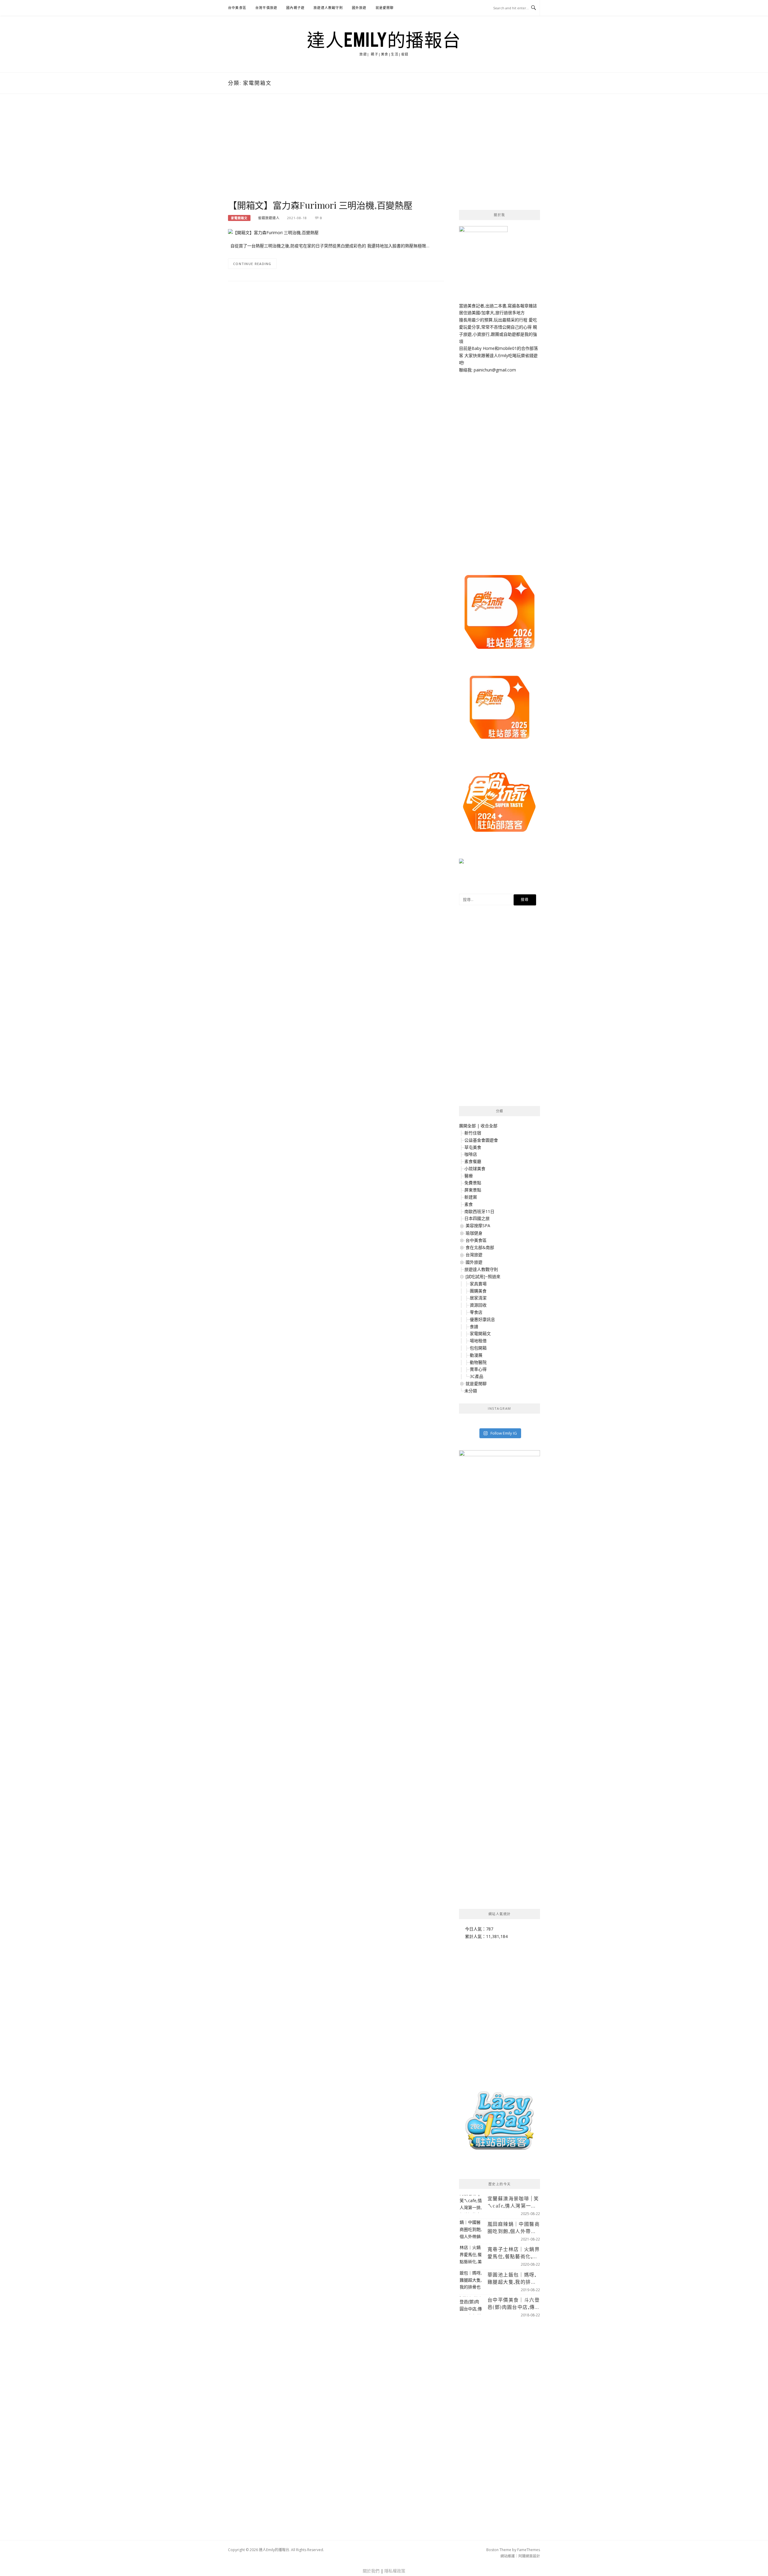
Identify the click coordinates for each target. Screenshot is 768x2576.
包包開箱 (478, 1348)
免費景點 (473, 1183)
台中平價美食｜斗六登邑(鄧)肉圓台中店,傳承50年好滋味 (514, 2304)
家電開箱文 (239, 218)
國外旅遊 (359, 8)
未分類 (471, 1391)
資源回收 (478, 1305)
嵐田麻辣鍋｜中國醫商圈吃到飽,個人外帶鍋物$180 (514, 2228)
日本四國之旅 (477, 1218)
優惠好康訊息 (482, 1319)
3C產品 (477, 1376)
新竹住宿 (473, 1133)
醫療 (469, 1176)
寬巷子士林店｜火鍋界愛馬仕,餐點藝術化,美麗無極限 (514, 2253)
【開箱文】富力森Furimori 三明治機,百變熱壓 (320, 205)
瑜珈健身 (474, 1233)
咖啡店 (471, 1154)
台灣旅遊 (474, 1255)
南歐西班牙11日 (479, 1211)
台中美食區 (237, 8)
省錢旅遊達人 (269, 218)
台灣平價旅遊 (266, 8)
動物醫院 (478, 1362)
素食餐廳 (473, 1161)
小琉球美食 (475, 1169)
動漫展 (476, 1355)
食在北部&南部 (480, 1247)
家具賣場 (478, 1284)
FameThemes (529, 2550)
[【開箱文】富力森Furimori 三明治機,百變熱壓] (273, 232)
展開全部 (467, 1126)
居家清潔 (478, 1298)
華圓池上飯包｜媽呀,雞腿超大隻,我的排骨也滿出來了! (512, 2278)
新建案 (471, 1197)
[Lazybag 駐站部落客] (499, 2123)
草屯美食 (473, 1147)
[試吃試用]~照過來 (483, 1276)
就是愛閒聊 (385, 8)
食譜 (474, 1327)
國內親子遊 (295, 8)
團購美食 (478, 1291)
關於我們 (371, 2571)
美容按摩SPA (478, 1225)
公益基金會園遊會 (481, 1140)
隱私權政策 (395, 2571)
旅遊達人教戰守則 (328, 8)
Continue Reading (252, 264)
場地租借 (478, 1341)
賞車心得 (478, 1369)
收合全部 (489, 1126)
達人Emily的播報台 (384, 40)
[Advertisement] (336, 153)
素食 (469, 1204)
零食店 (476, 1312)
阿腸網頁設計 (529, 2556)
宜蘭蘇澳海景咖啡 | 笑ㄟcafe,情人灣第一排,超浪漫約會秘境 (513, 2202)
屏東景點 (473, 1190)
